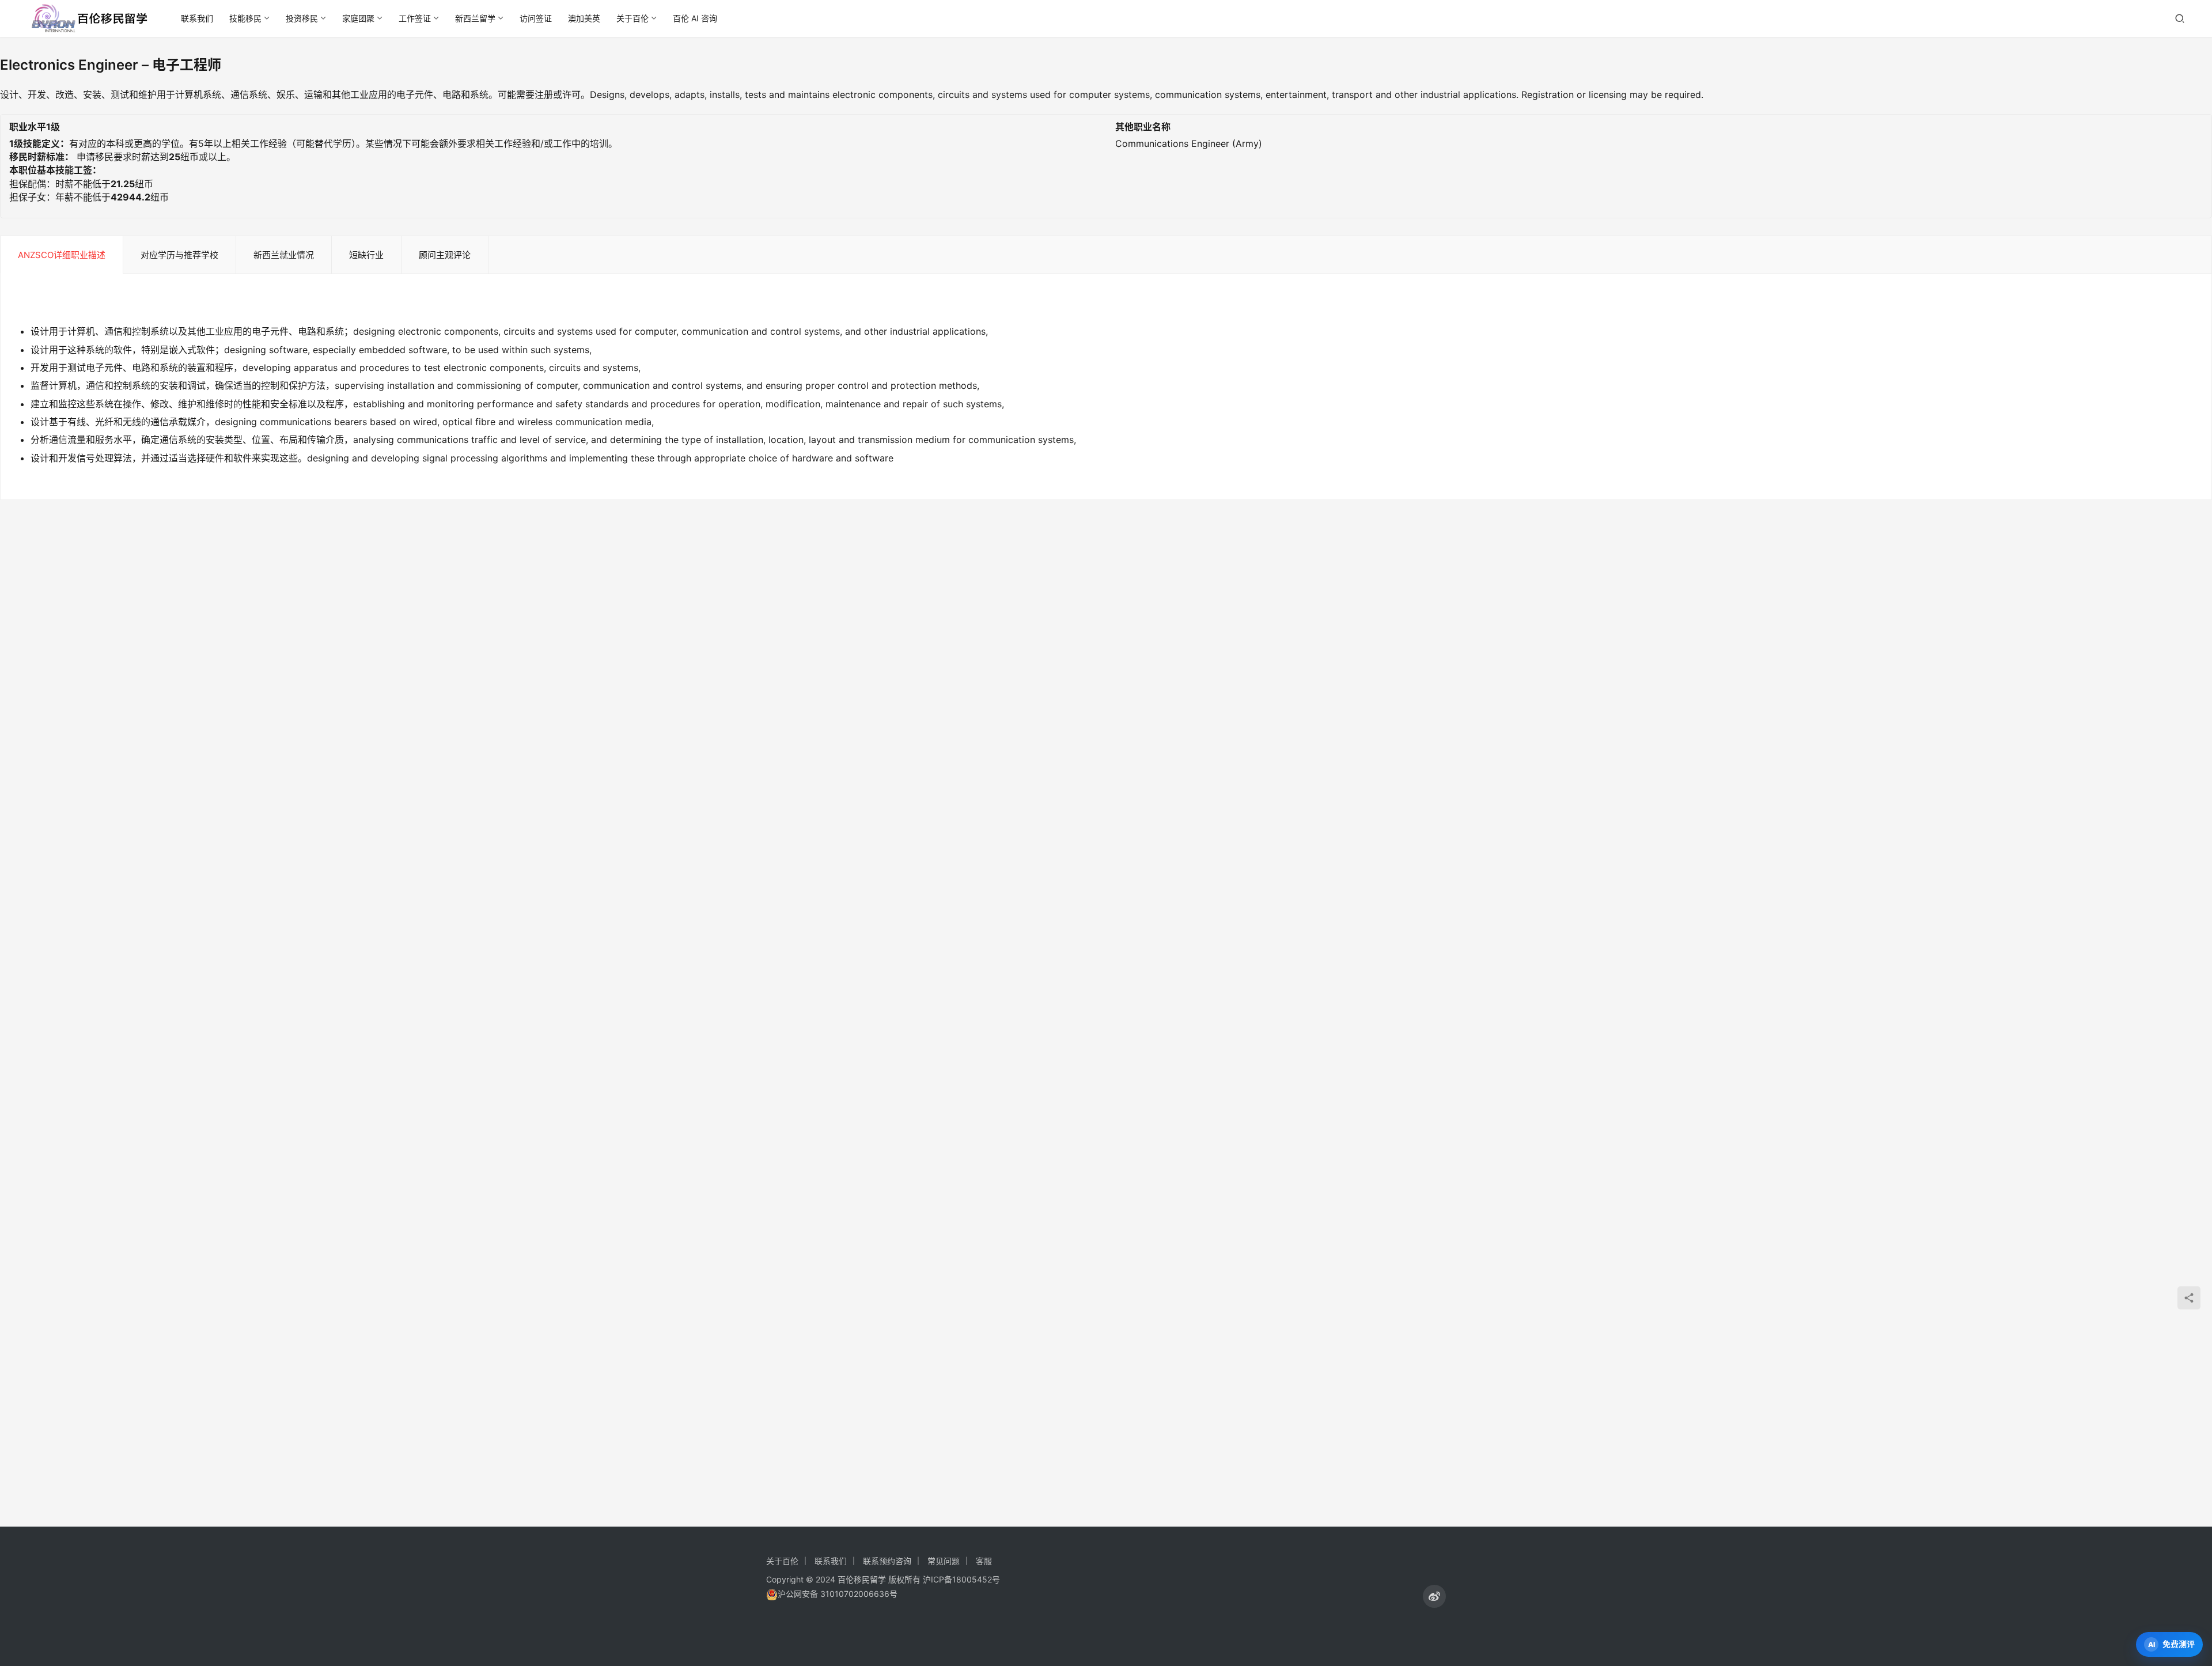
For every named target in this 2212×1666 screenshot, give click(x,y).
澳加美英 (584, 18)
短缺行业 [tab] (366, 255)
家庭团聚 (358, 18)
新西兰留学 (475, 18)
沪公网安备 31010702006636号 (838, 1594)
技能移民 (245, 18)
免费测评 (2179, 1644)
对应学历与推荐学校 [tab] (179, 255)
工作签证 (415, 18)
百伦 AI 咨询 (695, 18)
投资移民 (302, 18)
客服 (984, 1561)
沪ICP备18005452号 (961, 1579)
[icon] (1434, 1596)
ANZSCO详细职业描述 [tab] (62, 255)
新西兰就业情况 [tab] (284, 255)
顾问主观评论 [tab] (445, 255)
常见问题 (944, 1561)
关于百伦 (632, 18)
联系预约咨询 (887, 1561)
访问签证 (536, 18)
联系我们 (197, 18)
